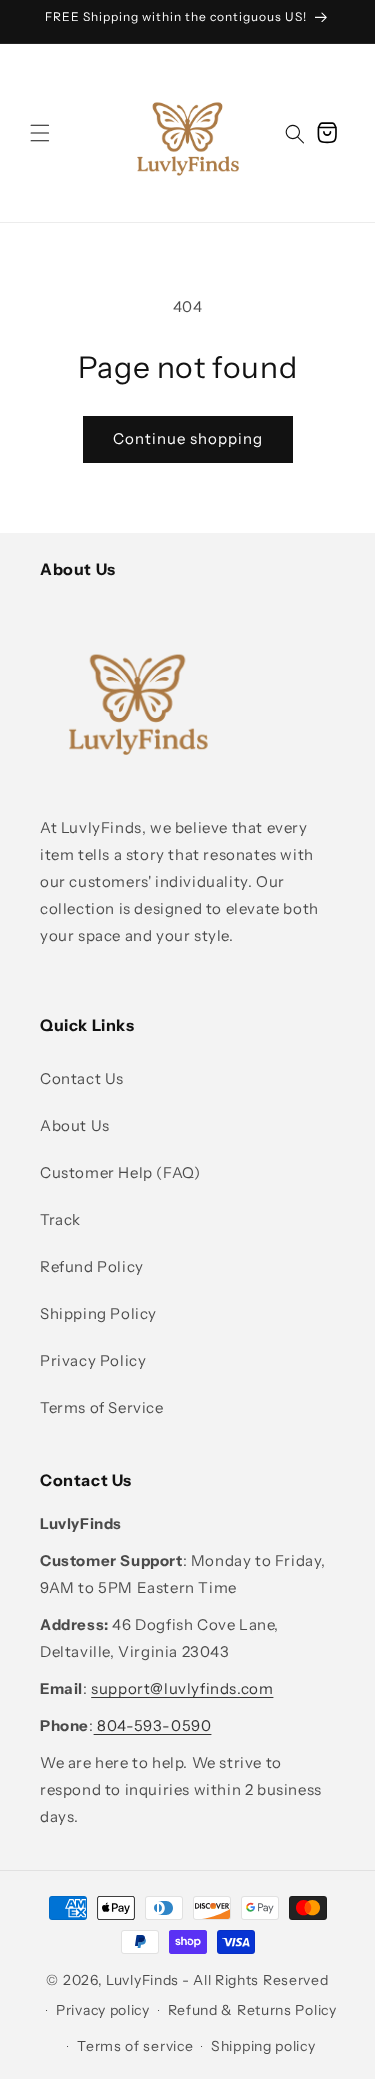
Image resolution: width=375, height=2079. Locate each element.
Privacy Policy (93, 1360)
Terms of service (135, 2046)
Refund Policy (92, 1266)
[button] (40, 133)
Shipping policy (263, 2046)
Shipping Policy (98, 1313)
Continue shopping (188, 438)
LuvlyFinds (142, 1980)
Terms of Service (102, 1407)
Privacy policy (103, 2010)
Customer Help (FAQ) (120, 1172)
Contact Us (82, 1078)
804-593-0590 (153, 1725)
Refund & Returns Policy (252, 2010)
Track (60, 1219)
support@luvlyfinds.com (182, 1688)
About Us (75, 1125)
